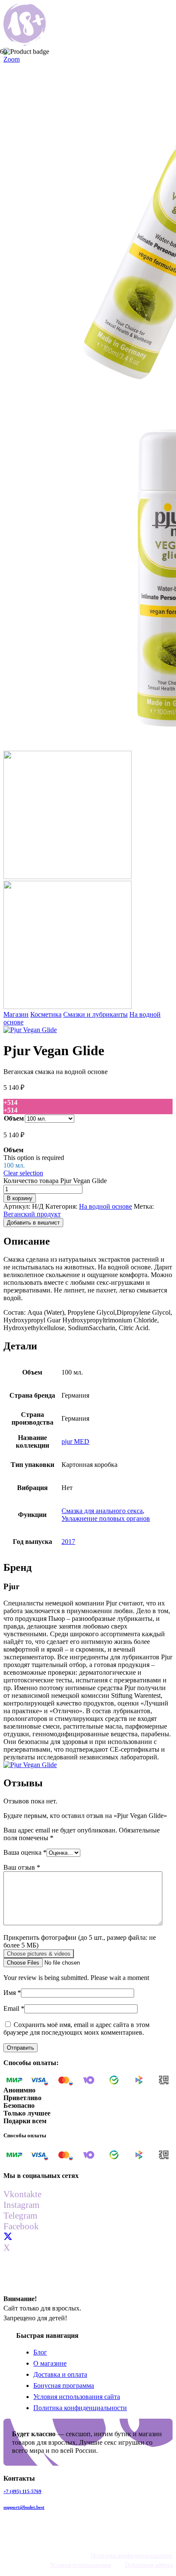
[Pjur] (30, 1030)
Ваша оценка (25, 1852)
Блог (40, 2352)
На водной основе (106, 1206)
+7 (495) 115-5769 (22, 2491)
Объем (14, 1118)
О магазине (50, 2363)
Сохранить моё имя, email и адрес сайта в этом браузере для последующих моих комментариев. (76, 2029)
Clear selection (23, 1173)
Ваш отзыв (22, 1867)
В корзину (20, 1198)
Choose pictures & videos (39, 1954)
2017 (68, 1542)
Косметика (46, 1014)
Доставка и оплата (60, 2374)
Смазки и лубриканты (95, 1014)
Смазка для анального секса (102, 1511)
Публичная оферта (149, 2565)
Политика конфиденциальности (80, 2408)
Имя (12, 1993)
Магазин (16, 1014)
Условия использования (81, 2565)
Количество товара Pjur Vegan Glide (55, 1181)
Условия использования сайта (77, 2397)
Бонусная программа (64, 2386)
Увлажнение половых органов (106, 1518)
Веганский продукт (32, 1214)
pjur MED (75, 1441)
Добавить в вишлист (33, 1223)
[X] (8, 2237)
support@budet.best (24, 2507)
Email (14, 2008)
